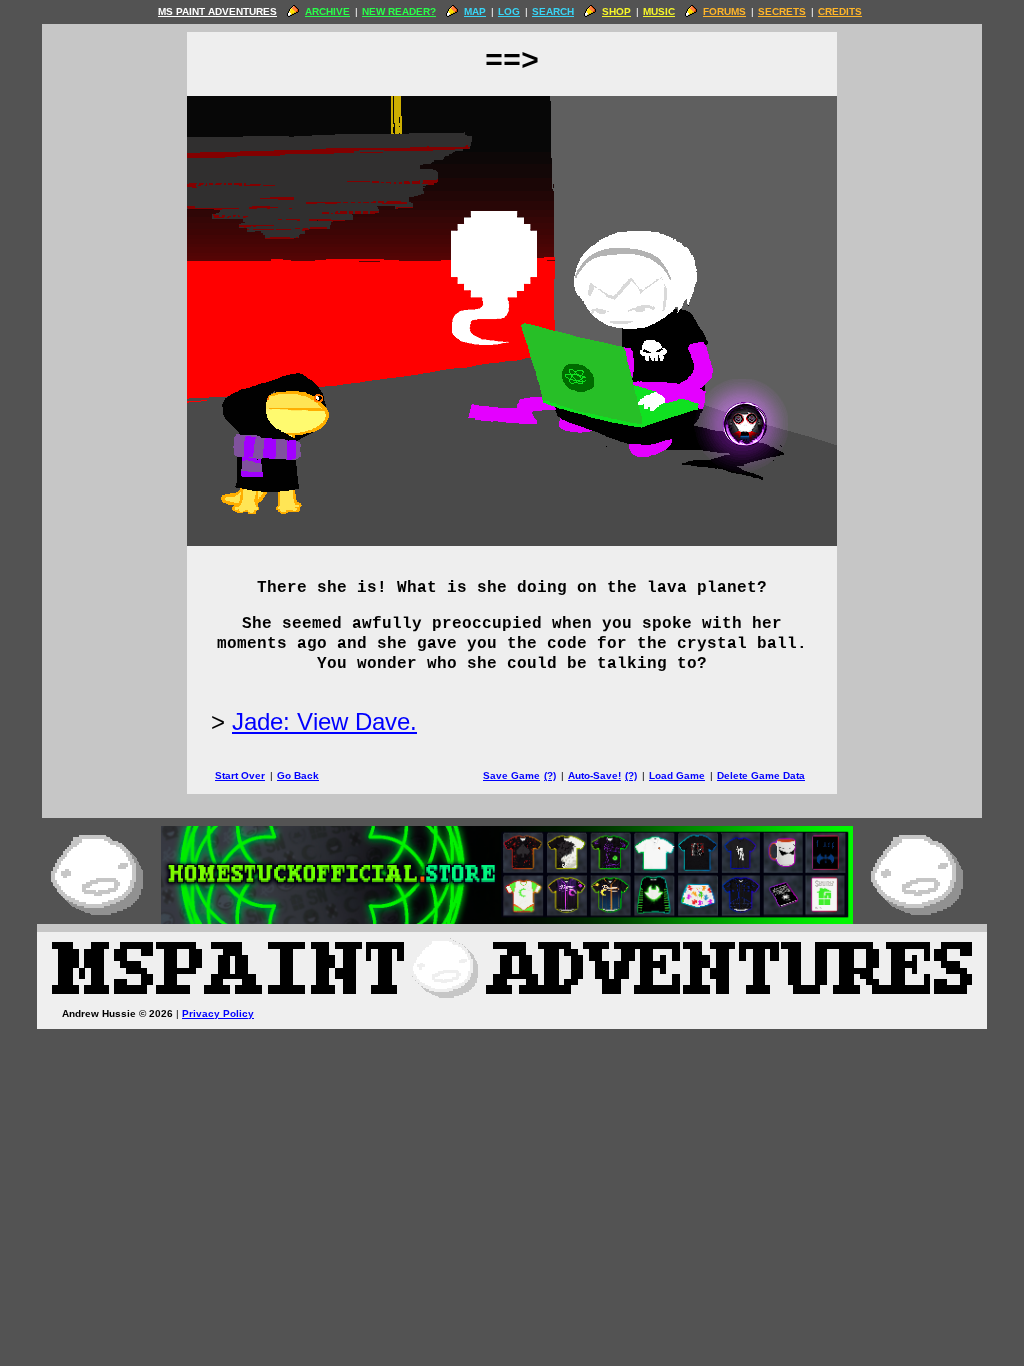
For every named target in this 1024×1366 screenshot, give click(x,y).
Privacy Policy (218, 1013)
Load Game (677, 775)
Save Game (511, 775)
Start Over (240, 775)
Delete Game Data (761, 775)
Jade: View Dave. (324, 721)
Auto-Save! (594, 775)
